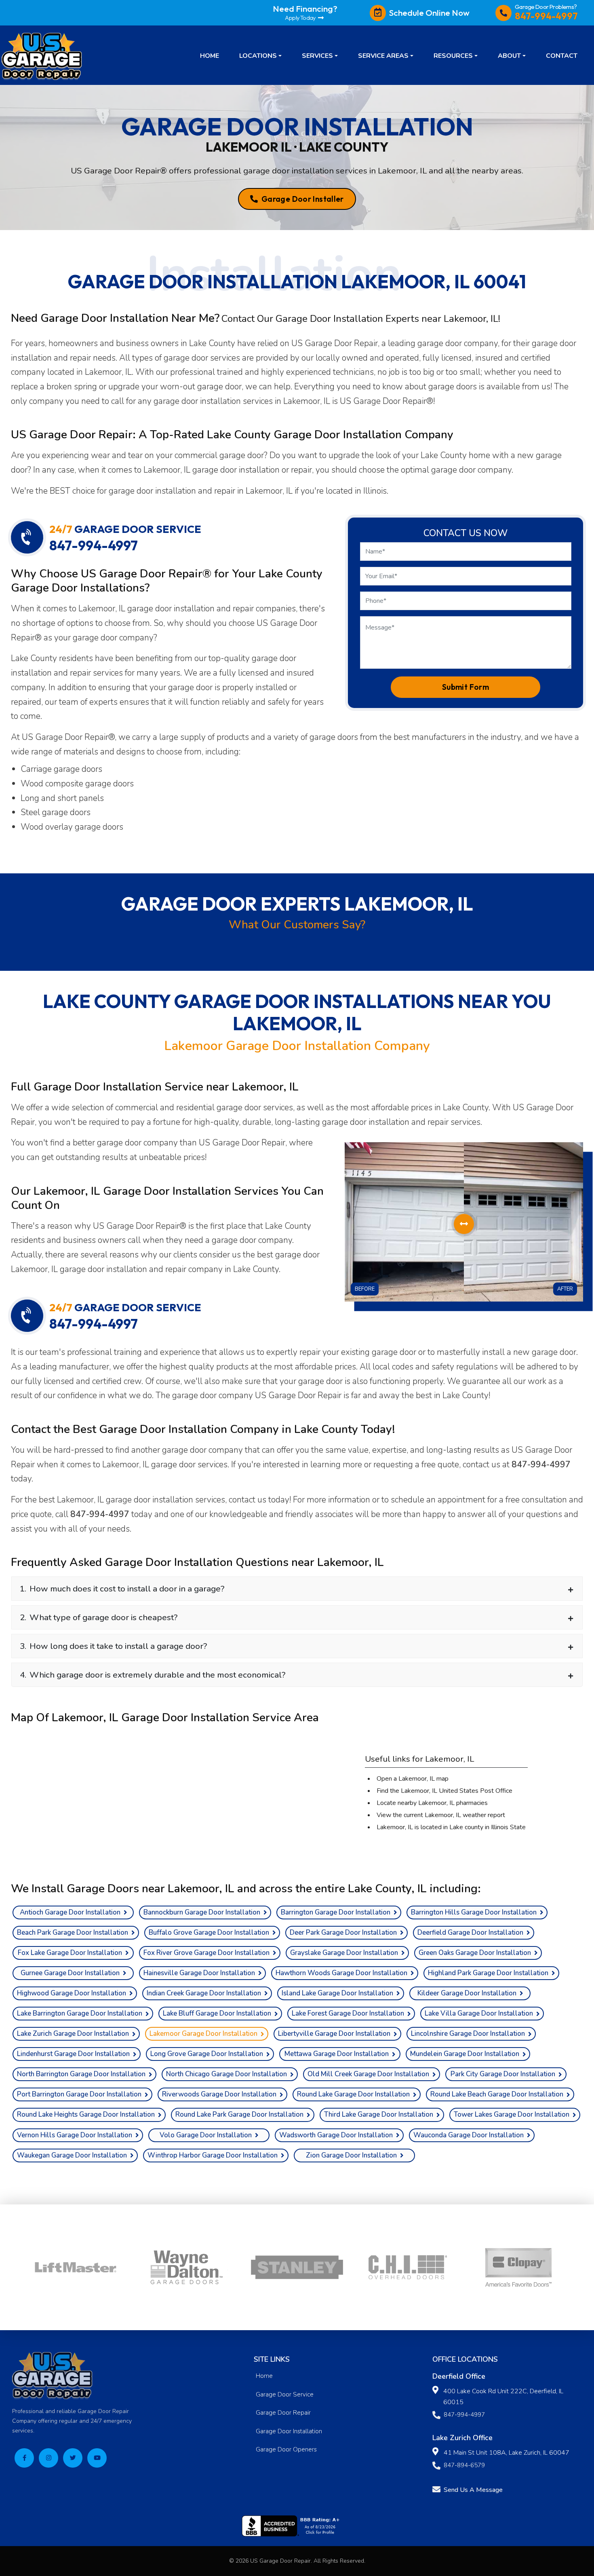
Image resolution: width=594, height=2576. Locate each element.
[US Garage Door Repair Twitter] (73, 2458)
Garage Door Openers (286, 2449)
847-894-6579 (464, 2465)
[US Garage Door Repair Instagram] (48, 2458)
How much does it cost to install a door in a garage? (122, 1589)
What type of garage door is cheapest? (99, 1617)
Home (264, 2376)
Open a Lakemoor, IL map (413, 1779)
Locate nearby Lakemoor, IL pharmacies (432, 1803)
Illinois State (508, 1827)
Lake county (466, 1827)
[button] (260, 55)
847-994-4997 (541, 1464)
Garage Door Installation (289, 2431)
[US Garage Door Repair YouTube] (97, 2458)
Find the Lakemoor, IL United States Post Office (444, 1791)
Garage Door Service (285, 2394)
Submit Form (466, 687)
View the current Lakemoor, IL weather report (441, 1815)
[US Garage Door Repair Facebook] (24, 2458)
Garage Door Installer (302, 199)
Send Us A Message (473, 2490)
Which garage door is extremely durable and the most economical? (153, 1675)
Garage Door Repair (283, 2413)
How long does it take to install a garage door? (113, 1646)
